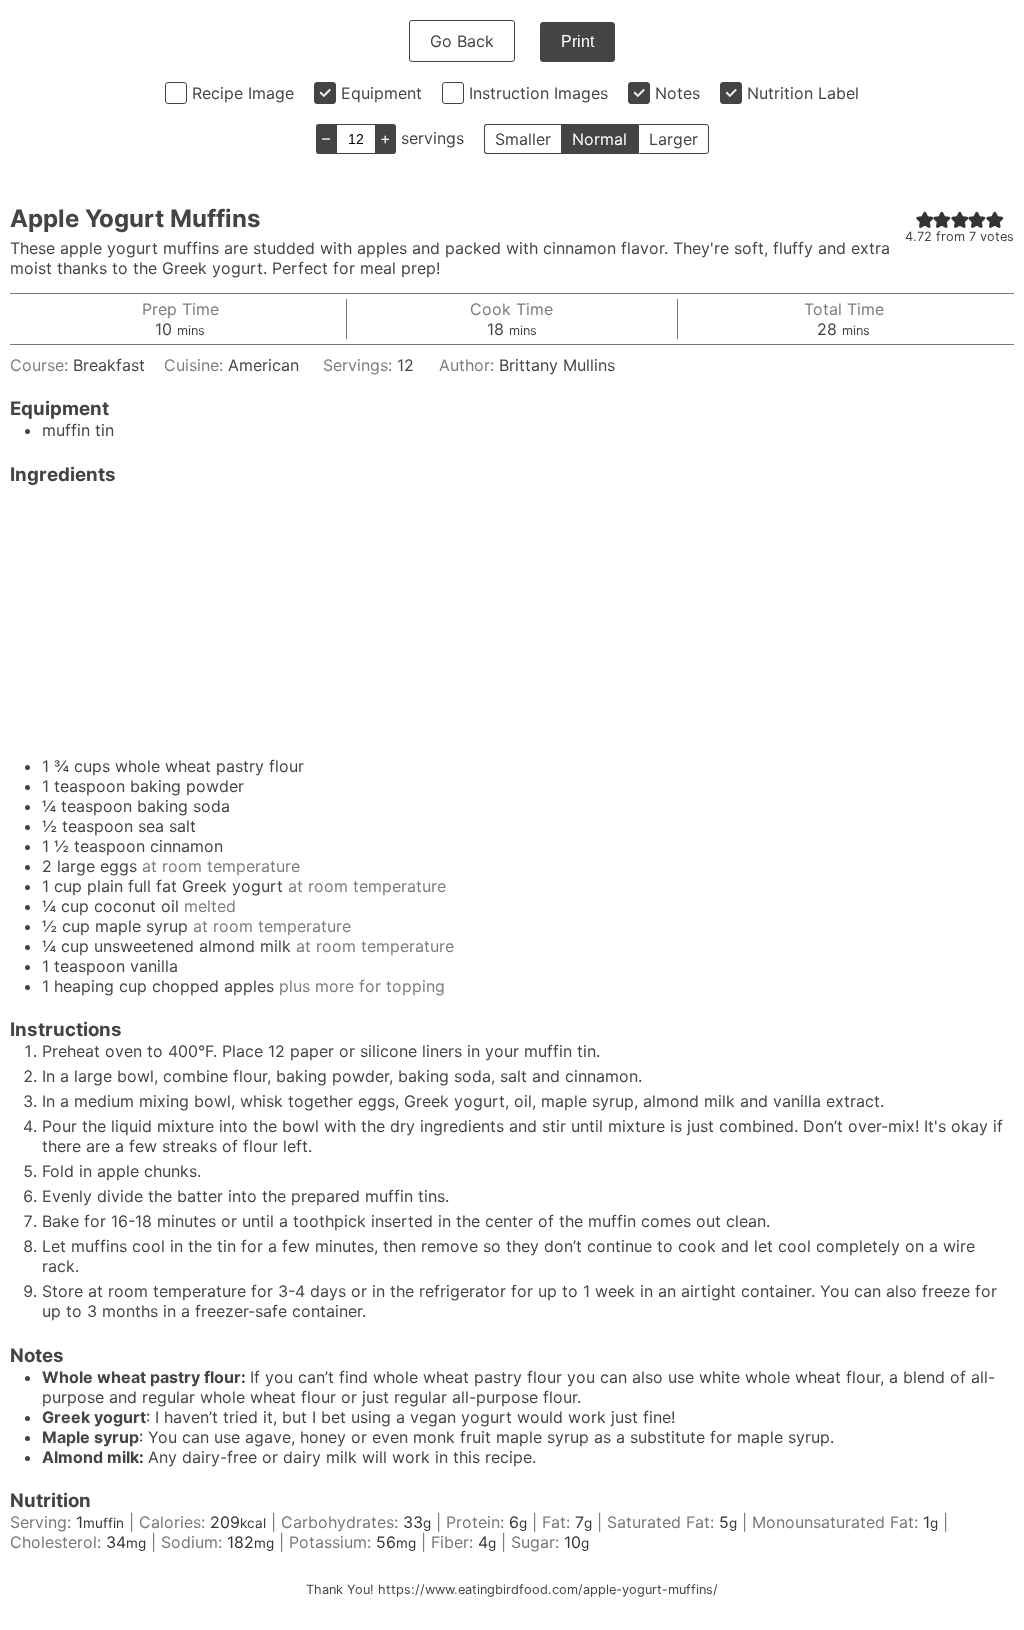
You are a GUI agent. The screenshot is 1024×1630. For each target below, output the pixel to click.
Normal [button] (599, 139)
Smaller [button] (523, 139)
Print (577, 41)
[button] (925, 219)
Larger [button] (673, 139)
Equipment (381, 93)
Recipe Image (243, 93)
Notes (677, 93)
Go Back (462, 41)
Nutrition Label (803, 93)
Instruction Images (538, 93)
